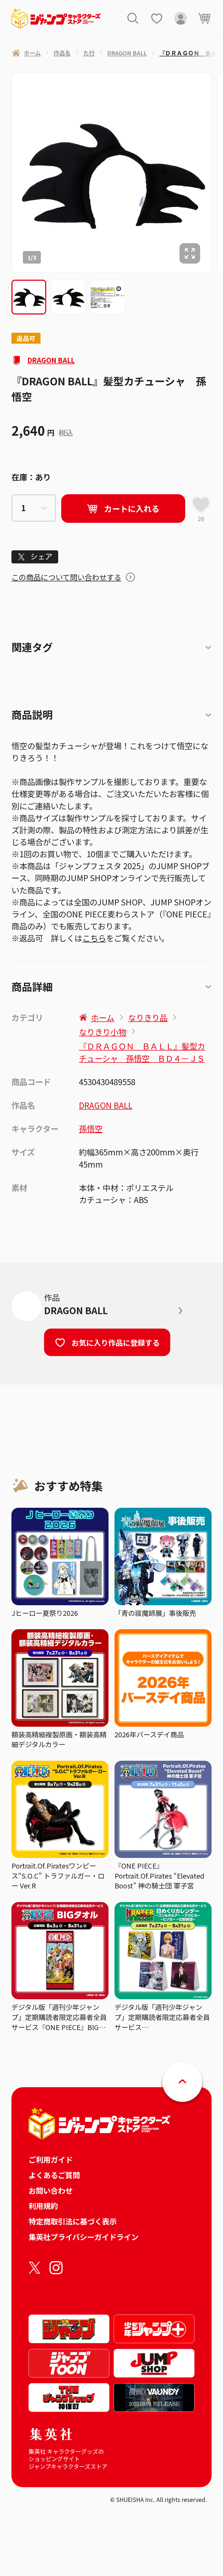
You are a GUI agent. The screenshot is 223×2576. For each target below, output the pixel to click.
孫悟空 (91, 1128)
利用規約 (43, 2206)
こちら (94, 938)
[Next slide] (217, 173)
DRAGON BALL (51, 360)
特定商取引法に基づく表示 (73, 2221)
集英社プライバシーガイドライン (83, 2237)
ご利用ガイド (51, 2159)
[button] (29, 297)
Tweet (35, 557)
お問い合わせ (51, 2190)
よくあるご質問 (54, 2175)
